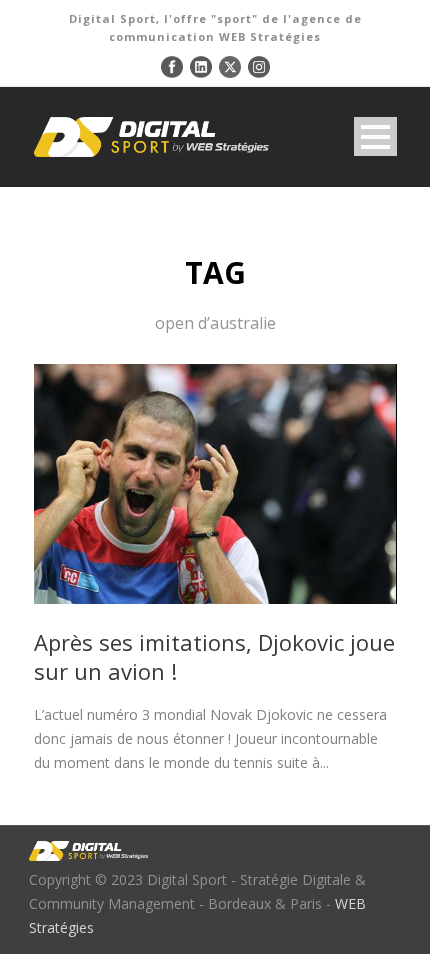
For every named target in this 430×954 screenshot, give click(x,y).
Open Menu (375, 136)
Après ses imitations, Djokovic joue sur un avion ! (214, 656)
